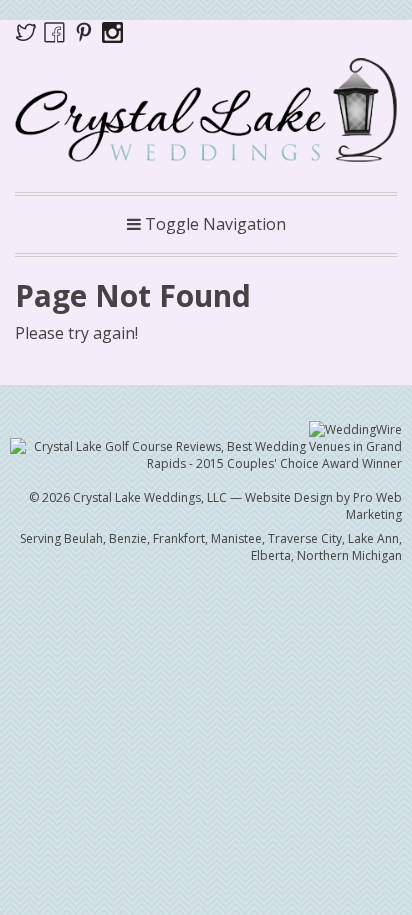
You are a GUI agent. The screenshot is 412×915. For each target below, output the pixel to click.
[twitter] (29, 31)
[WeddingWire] (355, 428)
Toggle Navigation (213, 224)
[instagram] (112, 31)
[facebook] (54, 31)
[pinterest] (87, 31)
